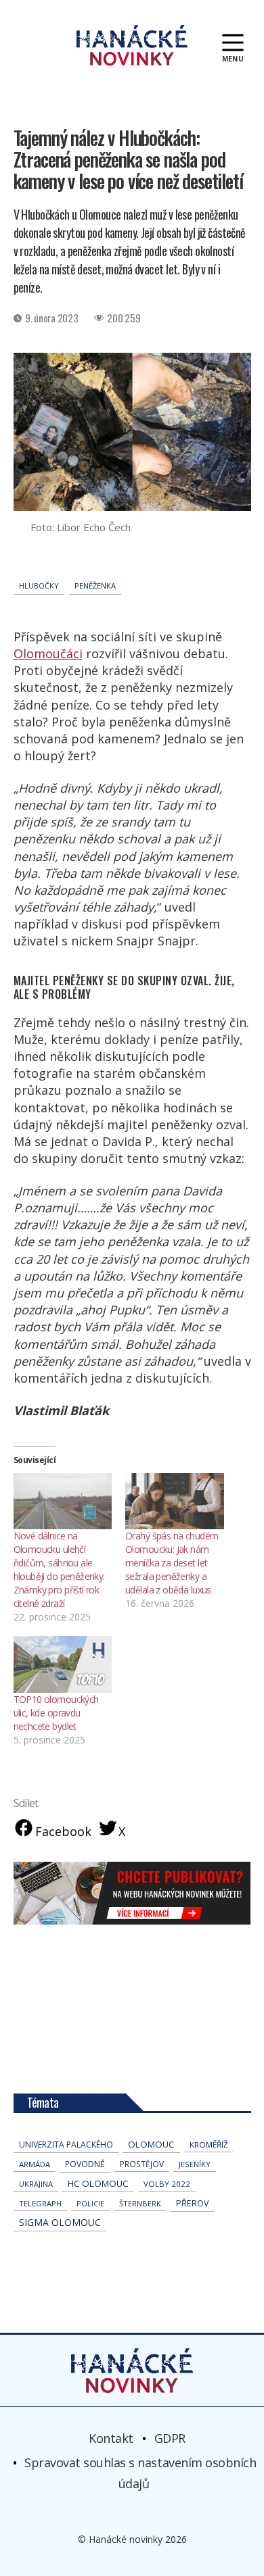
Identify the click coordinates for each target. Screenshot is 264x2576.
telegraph (40, 2203)
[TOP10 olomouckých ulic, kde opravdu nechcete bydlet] (63, 1664)
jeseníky (195, 2164)
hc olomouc (98, 2183)
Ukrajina (36, 2184)
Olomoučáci (48, 653)
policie (90, 2203)
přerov (192, 2203)
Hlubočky (39, 586)
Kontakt (111, 2438)
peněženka (95, 586)
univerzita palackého (66, 2145)
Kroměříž (209, 2145)
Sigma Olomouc (60, 2222)
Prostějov (142, 2164)
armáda (35, 2164)
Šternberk (140, 2203)
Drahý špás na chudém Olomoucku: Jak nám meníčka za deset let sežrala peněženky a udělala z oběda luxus (172, 1563)
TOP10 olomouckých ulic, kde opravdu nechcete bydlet (56, 1713)
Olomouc (151, 2144)
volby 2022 (167, 2184)
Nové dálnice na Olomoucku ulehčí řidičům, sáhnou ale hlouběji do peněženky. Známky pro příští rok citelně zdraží (59, 1569)
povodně (85, 2164)
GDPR (170, 2438)
